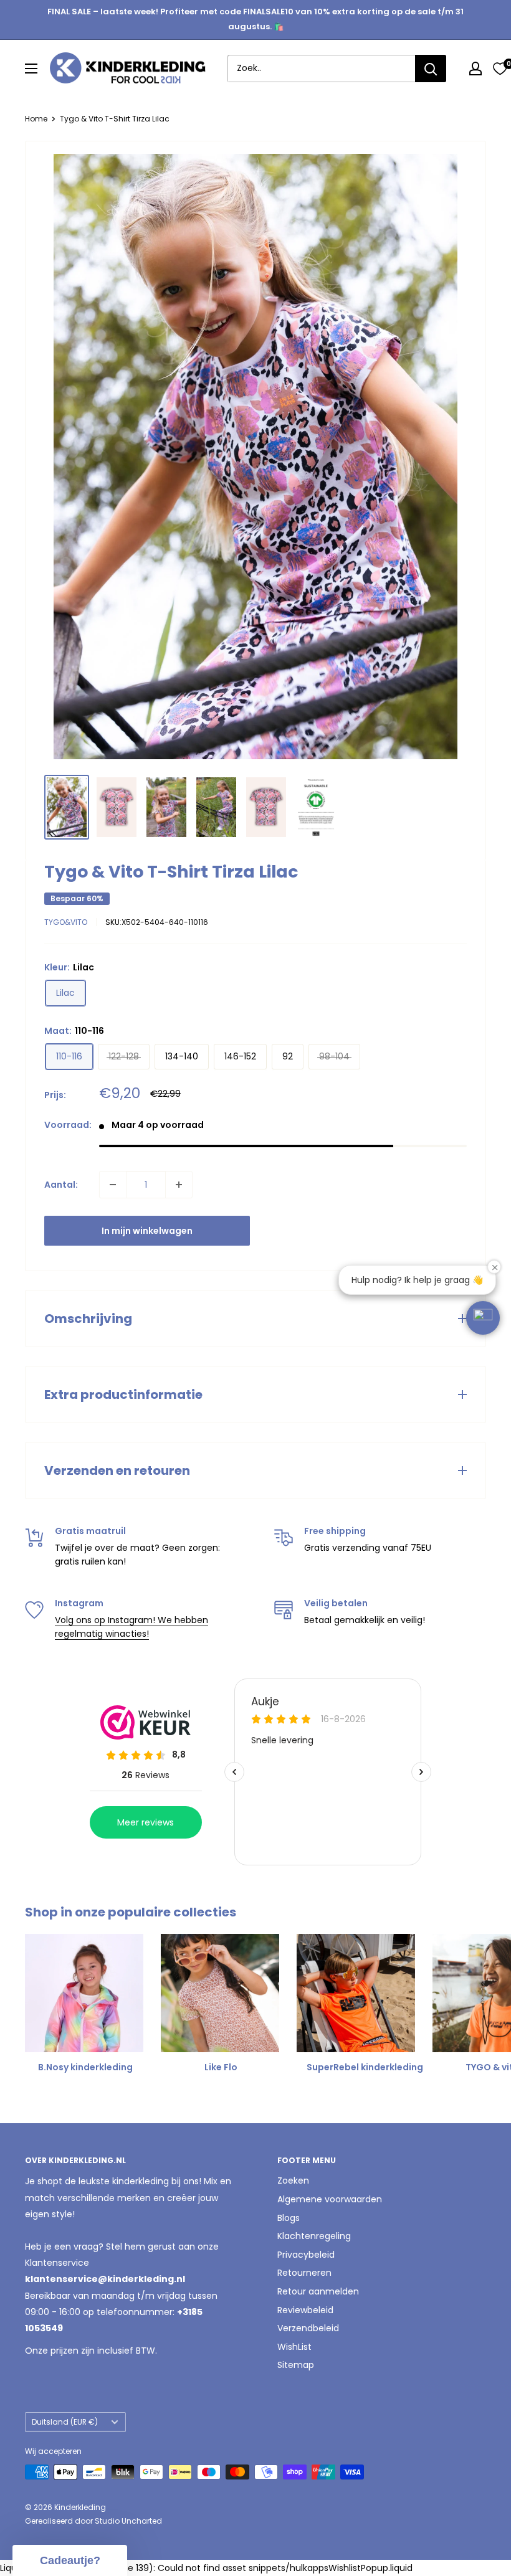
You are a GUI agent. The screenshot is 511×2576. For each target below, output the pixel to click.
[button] (483, 1318)
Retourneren (304, 2273)
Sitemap (296, 2365)
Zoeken (293, 2181)
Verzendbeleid (308, 2328)
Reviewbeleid (305, 2310)
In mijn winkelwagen (147, 1231)
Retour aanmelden (318, 2291)
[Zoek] (431, 69)
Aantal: (61, 1185)
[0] (500, 69)
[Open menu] (31, 69)
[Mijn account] (475, 69)
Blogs (289, 2218)
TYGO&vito (66, 922)
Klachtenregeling (314, 2236)
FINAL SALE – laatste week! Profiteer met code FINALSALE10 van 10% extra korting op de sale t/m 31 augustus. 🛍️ (255, 19)
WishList (294, 2347)
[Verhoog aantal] (179, 1185)
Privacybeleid (306, 2255)
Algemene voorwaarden (330, 2199)
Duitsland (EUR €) (65, 2422)
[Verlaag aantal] (113, 1185)
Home (36, 119)
